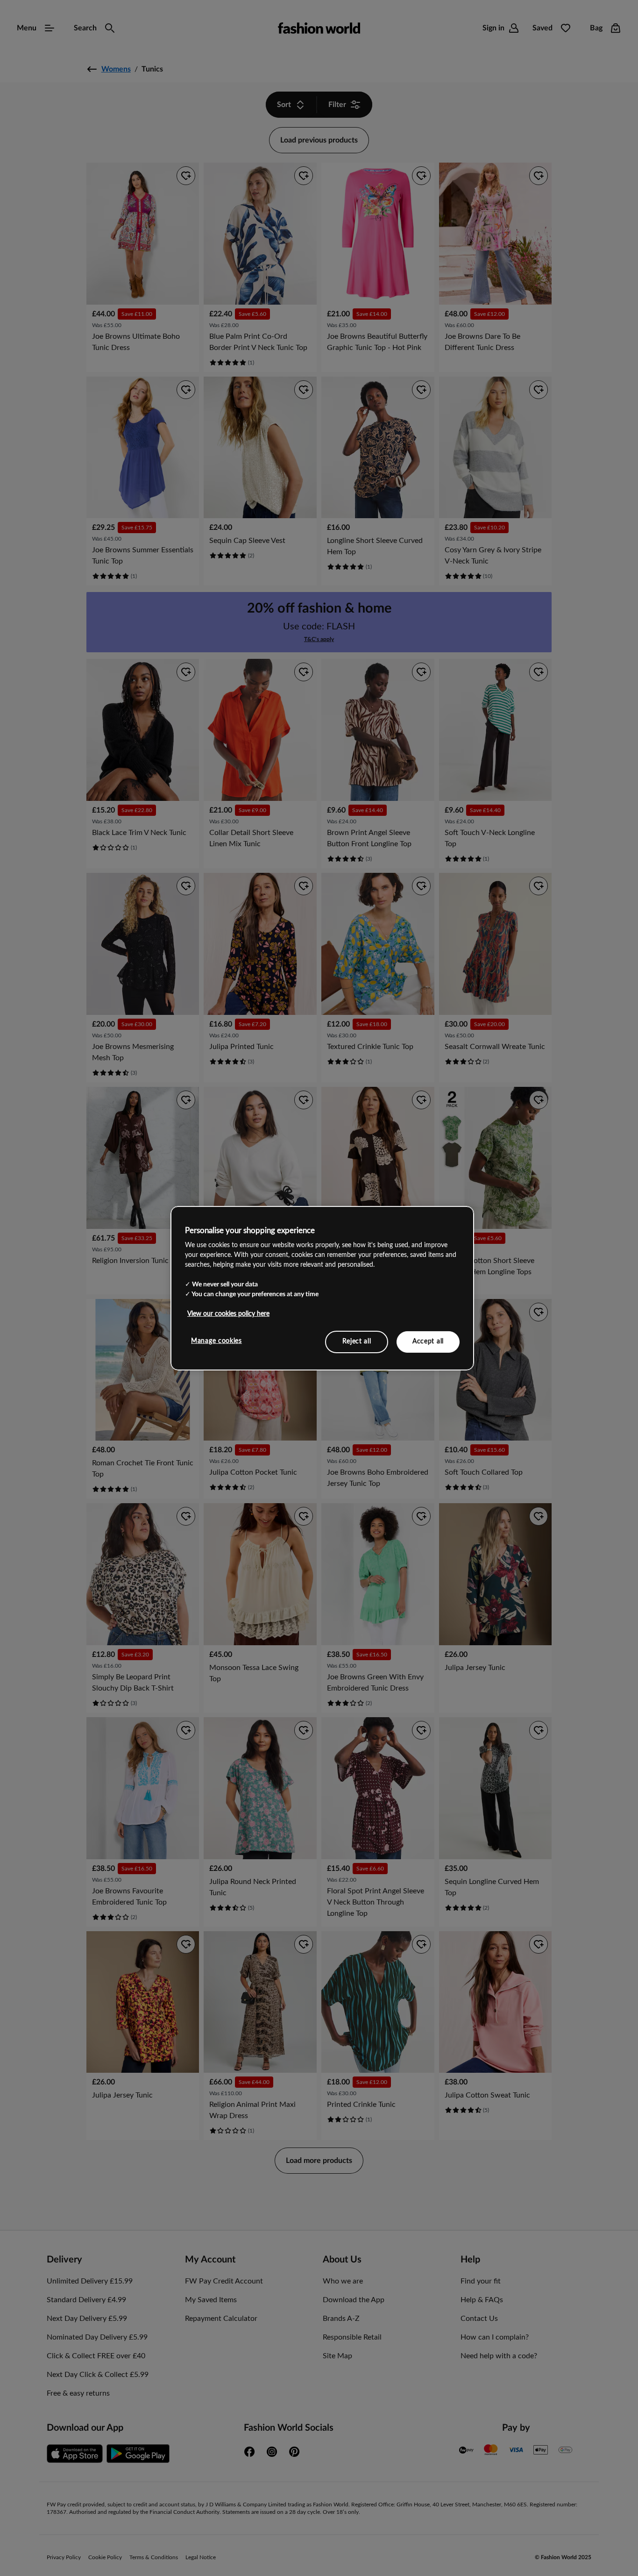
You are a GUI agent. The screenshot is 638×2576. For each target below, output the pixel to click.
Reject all (357, 1342)
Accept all (428, 1342)
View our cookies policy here (228, 1314)
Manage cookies (216, 1341)
